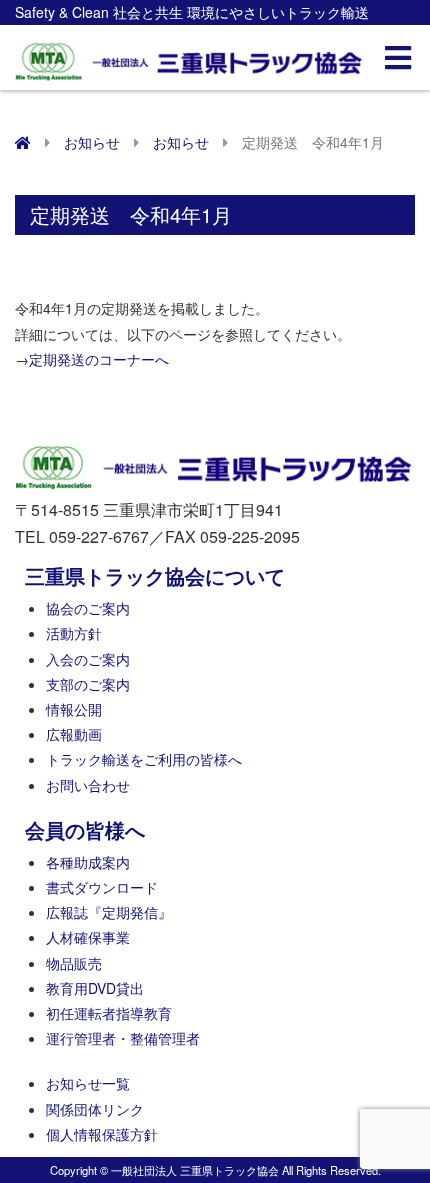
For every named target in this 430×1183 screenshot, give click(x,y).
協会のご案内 (88, 608)
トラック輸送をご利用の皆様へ (144, 759)
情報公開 (74, 709)
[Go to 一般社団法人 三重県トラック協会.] (23, 142)
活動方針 (74, 633)
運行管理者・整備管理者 (123, 1038)
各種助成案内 (88, 862)
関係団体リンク (95, 1109)
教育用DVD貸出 (95, 988)
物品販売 (74, 963)
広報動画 (74, 734)
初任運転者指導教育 (109, 1013)
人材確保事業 (88, 937)
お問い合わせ (88, 785)
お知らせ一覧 (88, 1083)
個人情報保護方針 (102, 1134)
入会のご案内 (88, 659)
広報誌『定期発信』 (109, 912)
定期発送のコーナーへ (99, 359)
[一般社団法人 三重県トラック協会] (190, 55)
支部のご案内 (88, 684)
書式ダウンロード (102, 887)
